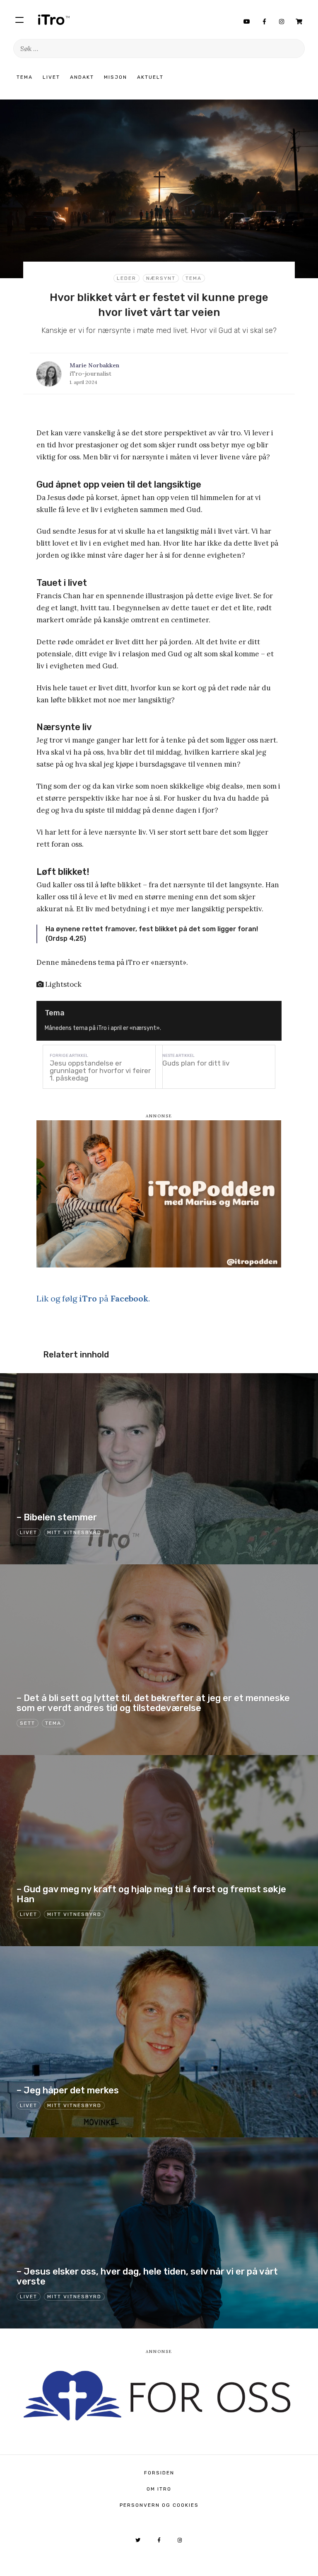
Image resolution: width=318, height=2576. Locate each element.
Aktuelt (150, 77)
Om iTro (159, 2489)
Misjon (116, 77)
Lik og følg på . (93, 1298)
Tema (25, 77)
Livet (51, 77)
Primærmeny (19, 19)
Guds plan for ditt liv (196, 1063)
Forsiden (159, 2473)
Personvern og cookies (159, 2505)
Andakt (82, 77)
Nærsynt (161, 278)
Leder (126, 278)
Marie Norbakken (94, 365)
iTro (54, 19)
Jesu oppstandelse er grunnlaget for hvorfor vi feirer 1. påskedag (100, 1071)
